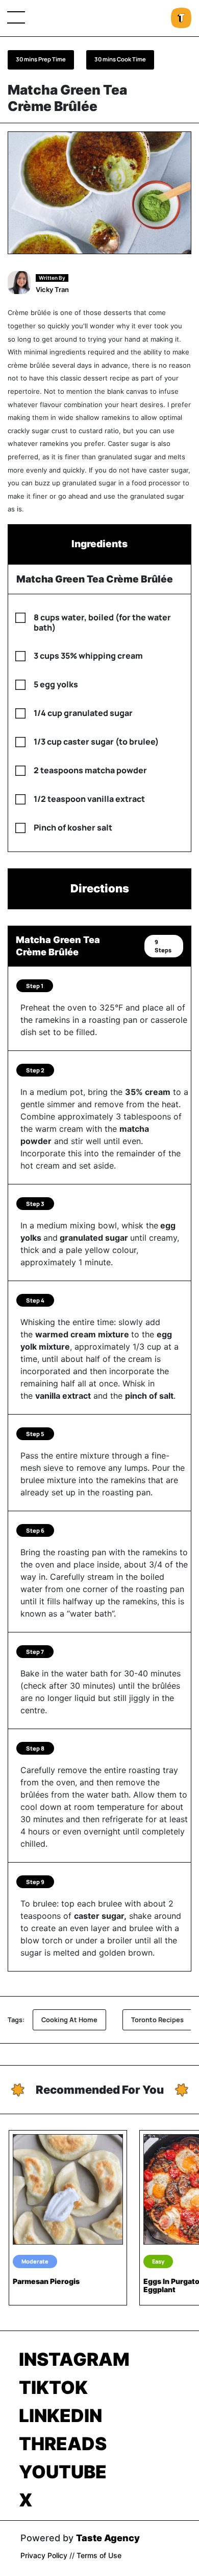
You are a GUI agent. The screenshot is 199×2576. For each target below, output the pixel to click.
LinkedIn (60, 2415)
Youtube (63, 2472)
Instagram (74, 2359)
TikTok (53, 2387)
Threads (63, 2444)
